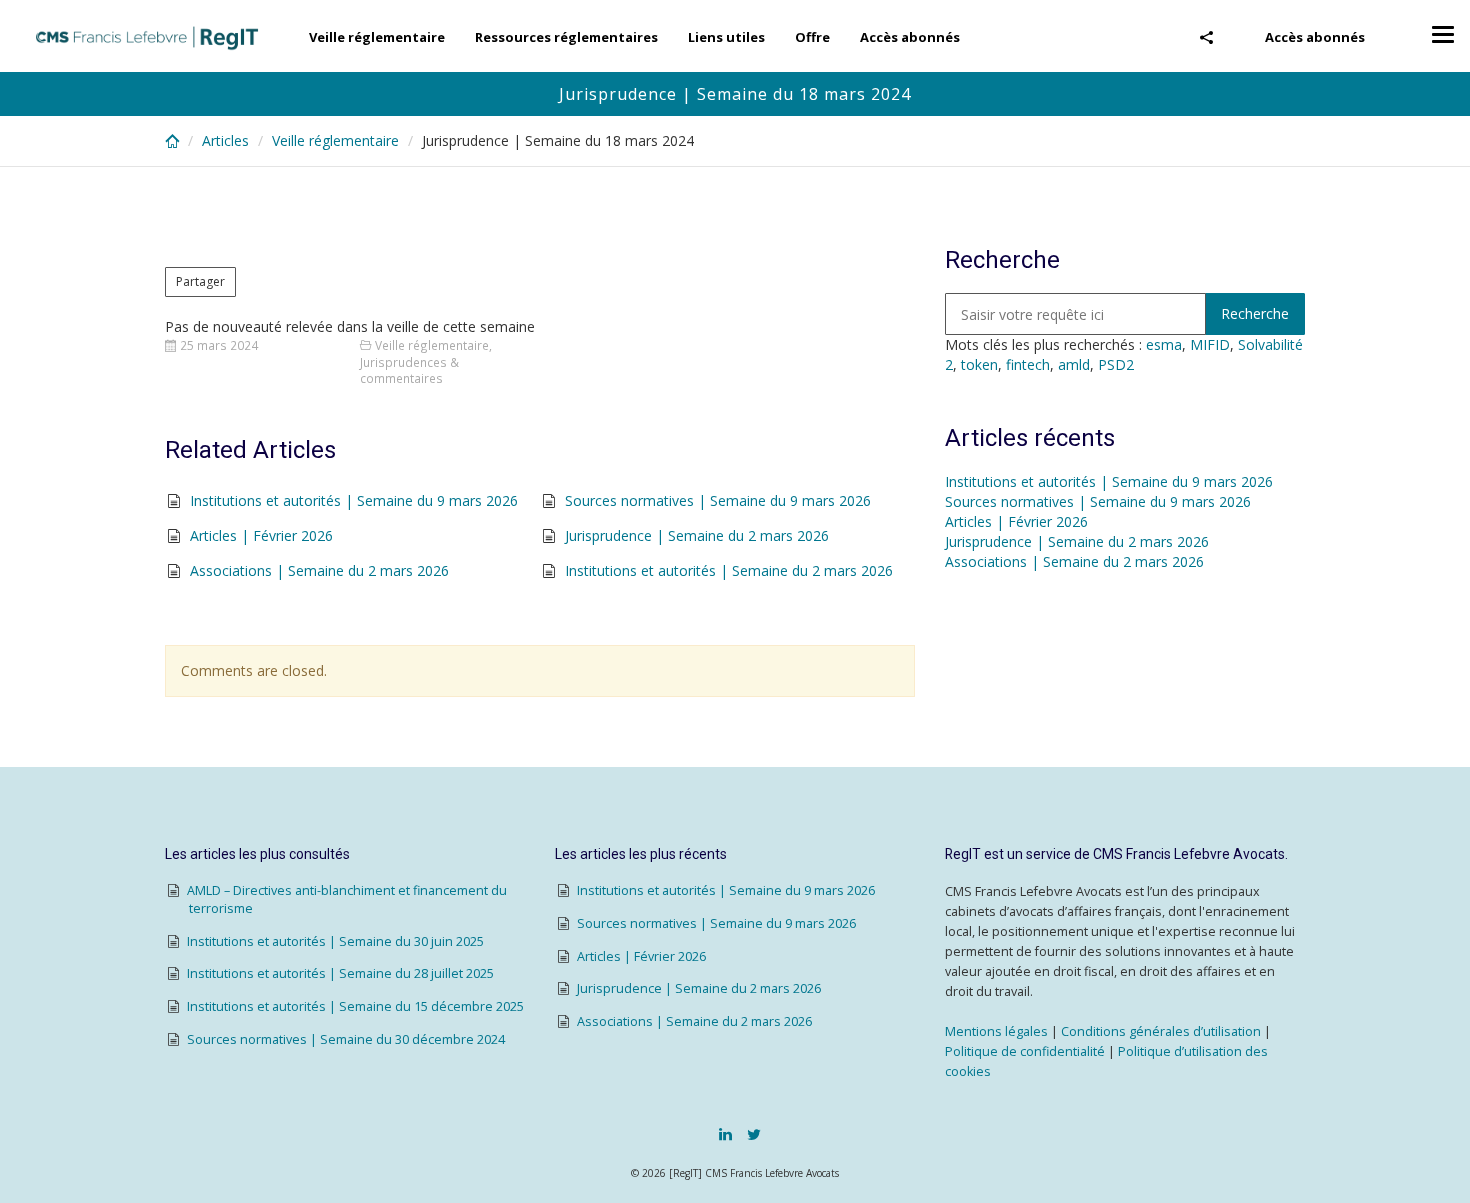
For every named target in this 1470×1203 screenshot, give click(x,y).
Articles (225, 140)
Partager (200, 281)
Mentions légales (996, 1031)
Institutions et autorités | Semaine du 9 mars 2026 (354, 500)
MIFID (1210, 344)
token (979, 364)
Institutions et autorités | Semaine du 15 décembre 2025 (355, 1006)
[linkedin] (725, 1134)
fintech (1028, 364)
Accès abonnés (1315, 37)
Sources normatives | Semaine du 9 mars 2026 (718, 500)
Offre (812, 37)
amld (1074, 364)
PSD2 (1116, 364)
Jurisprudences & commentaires (409, 370)
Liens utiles (726, 37)
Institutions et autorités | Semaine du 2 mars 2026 (729, 570)
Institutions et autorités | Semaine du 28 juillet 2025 (340, 973)
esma (1164, 344)
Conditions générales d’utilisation (1161, 1031)
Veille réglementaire (377, 37)
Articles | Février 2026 (261, 535)
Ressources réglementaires (566, 37)
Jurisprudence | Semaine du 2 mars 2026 (697, 535)
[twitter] (754, 1134)
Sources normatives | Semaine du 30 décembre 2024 (346, 1039)
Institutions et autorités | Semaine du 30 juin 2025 (335, 941)
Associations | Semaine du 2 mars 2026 (319, 570)
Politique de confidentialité (1025, 1051)
